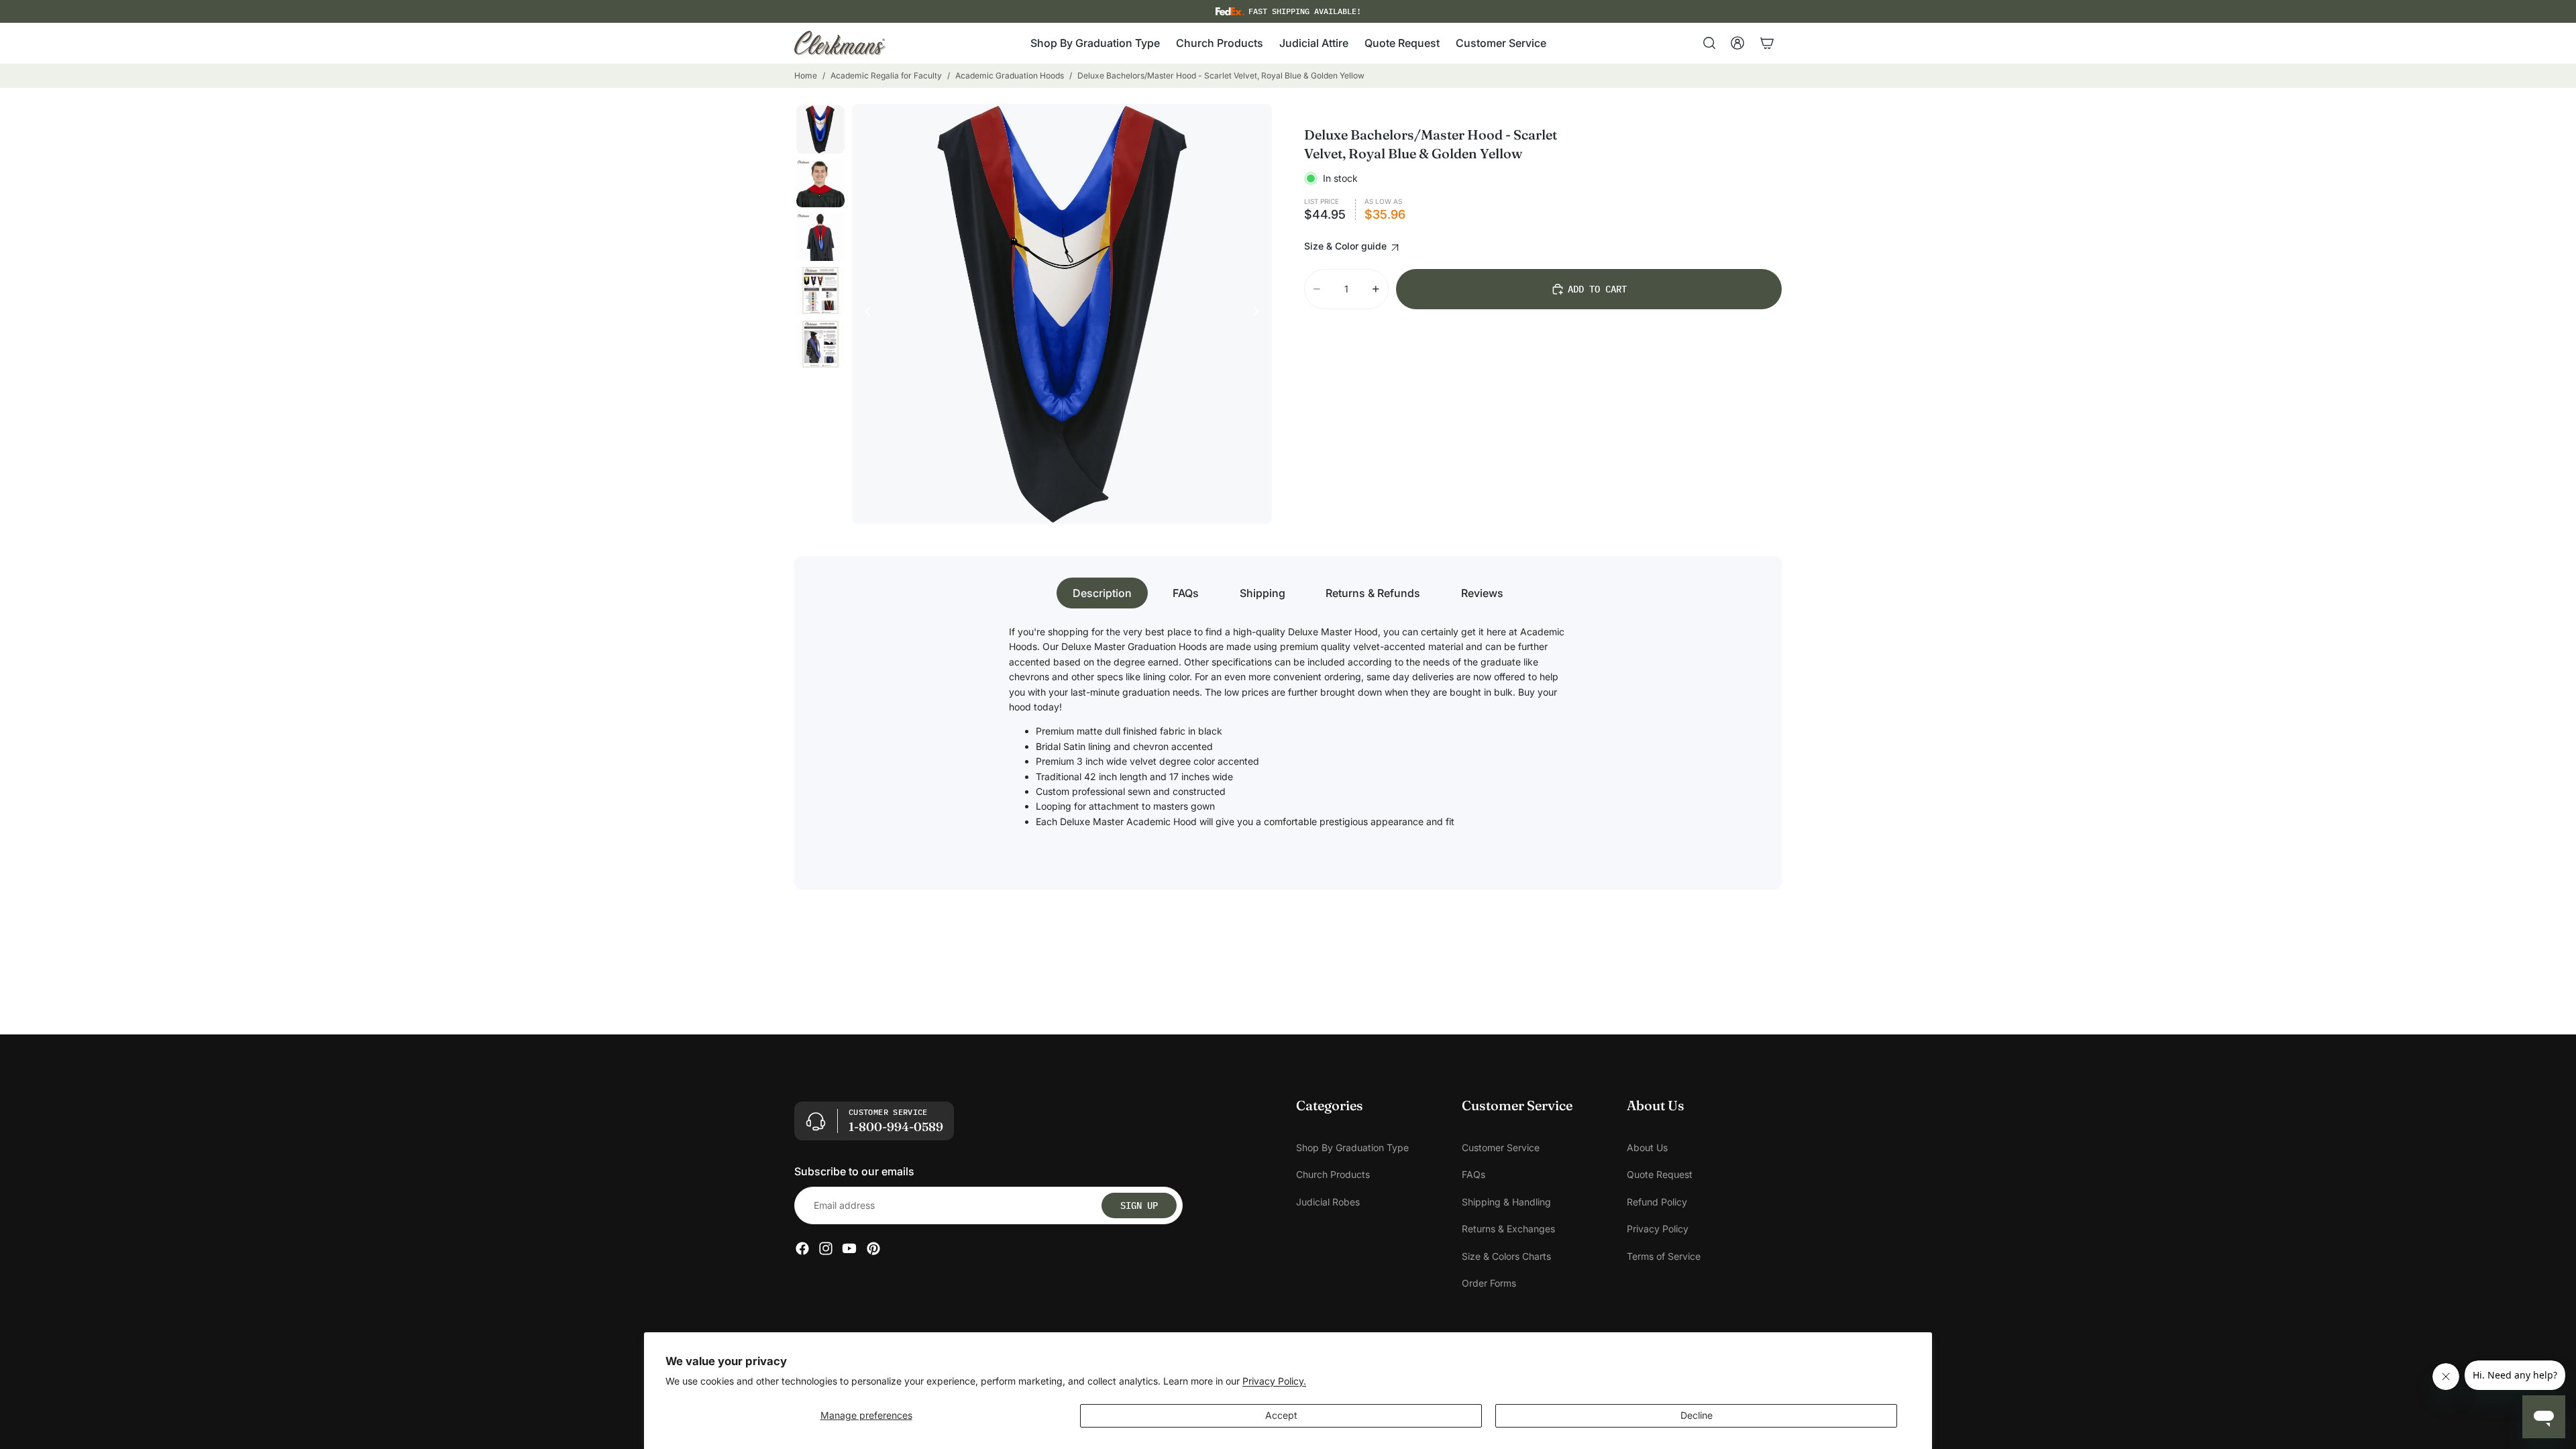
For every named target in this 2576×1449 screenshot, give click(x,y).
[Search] (1709, 43)
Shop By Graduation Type (1352, 1147)
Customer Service (1501, 1147)
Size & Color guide (1347, 246)
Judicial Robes (1328, 1202)
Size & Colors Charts (1506, 1256)
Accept (1281, 1415)
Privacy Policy (1658, 1229)
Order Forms (1489, 1283)
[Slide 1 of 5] (820, 129)
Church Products (1333, 1175)
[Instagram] (826, 1249)
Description (1102, 593)
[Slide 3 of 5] (820, 237)
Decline (1697, 1415)
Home (806, 75)
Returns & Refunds (1373, 593)
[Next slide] (1260, 314)
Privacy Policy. (1274, 1381)
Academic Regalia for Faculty (886, 75)
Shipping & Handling (1506, 1202)
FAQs (1186, 593)
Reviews (1482, 593)
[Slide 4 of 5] (820, 290)
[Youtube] (849, 1249)
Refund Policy (1657, 1202)
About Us (1647, 1147)
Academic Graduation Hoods (1010, 75)
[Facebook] (802, 1249)
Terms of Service (1664, 1256)
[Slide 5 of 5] (820, 344)
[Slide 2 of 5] (820, 183)
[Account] (1737, 43)
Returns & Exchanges (1508, 1229)
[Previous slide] (864, 314)
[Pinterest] (873, 1249)
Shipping (1263, 593)
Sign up (1139, 1205)
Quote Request (1660, 1175)
